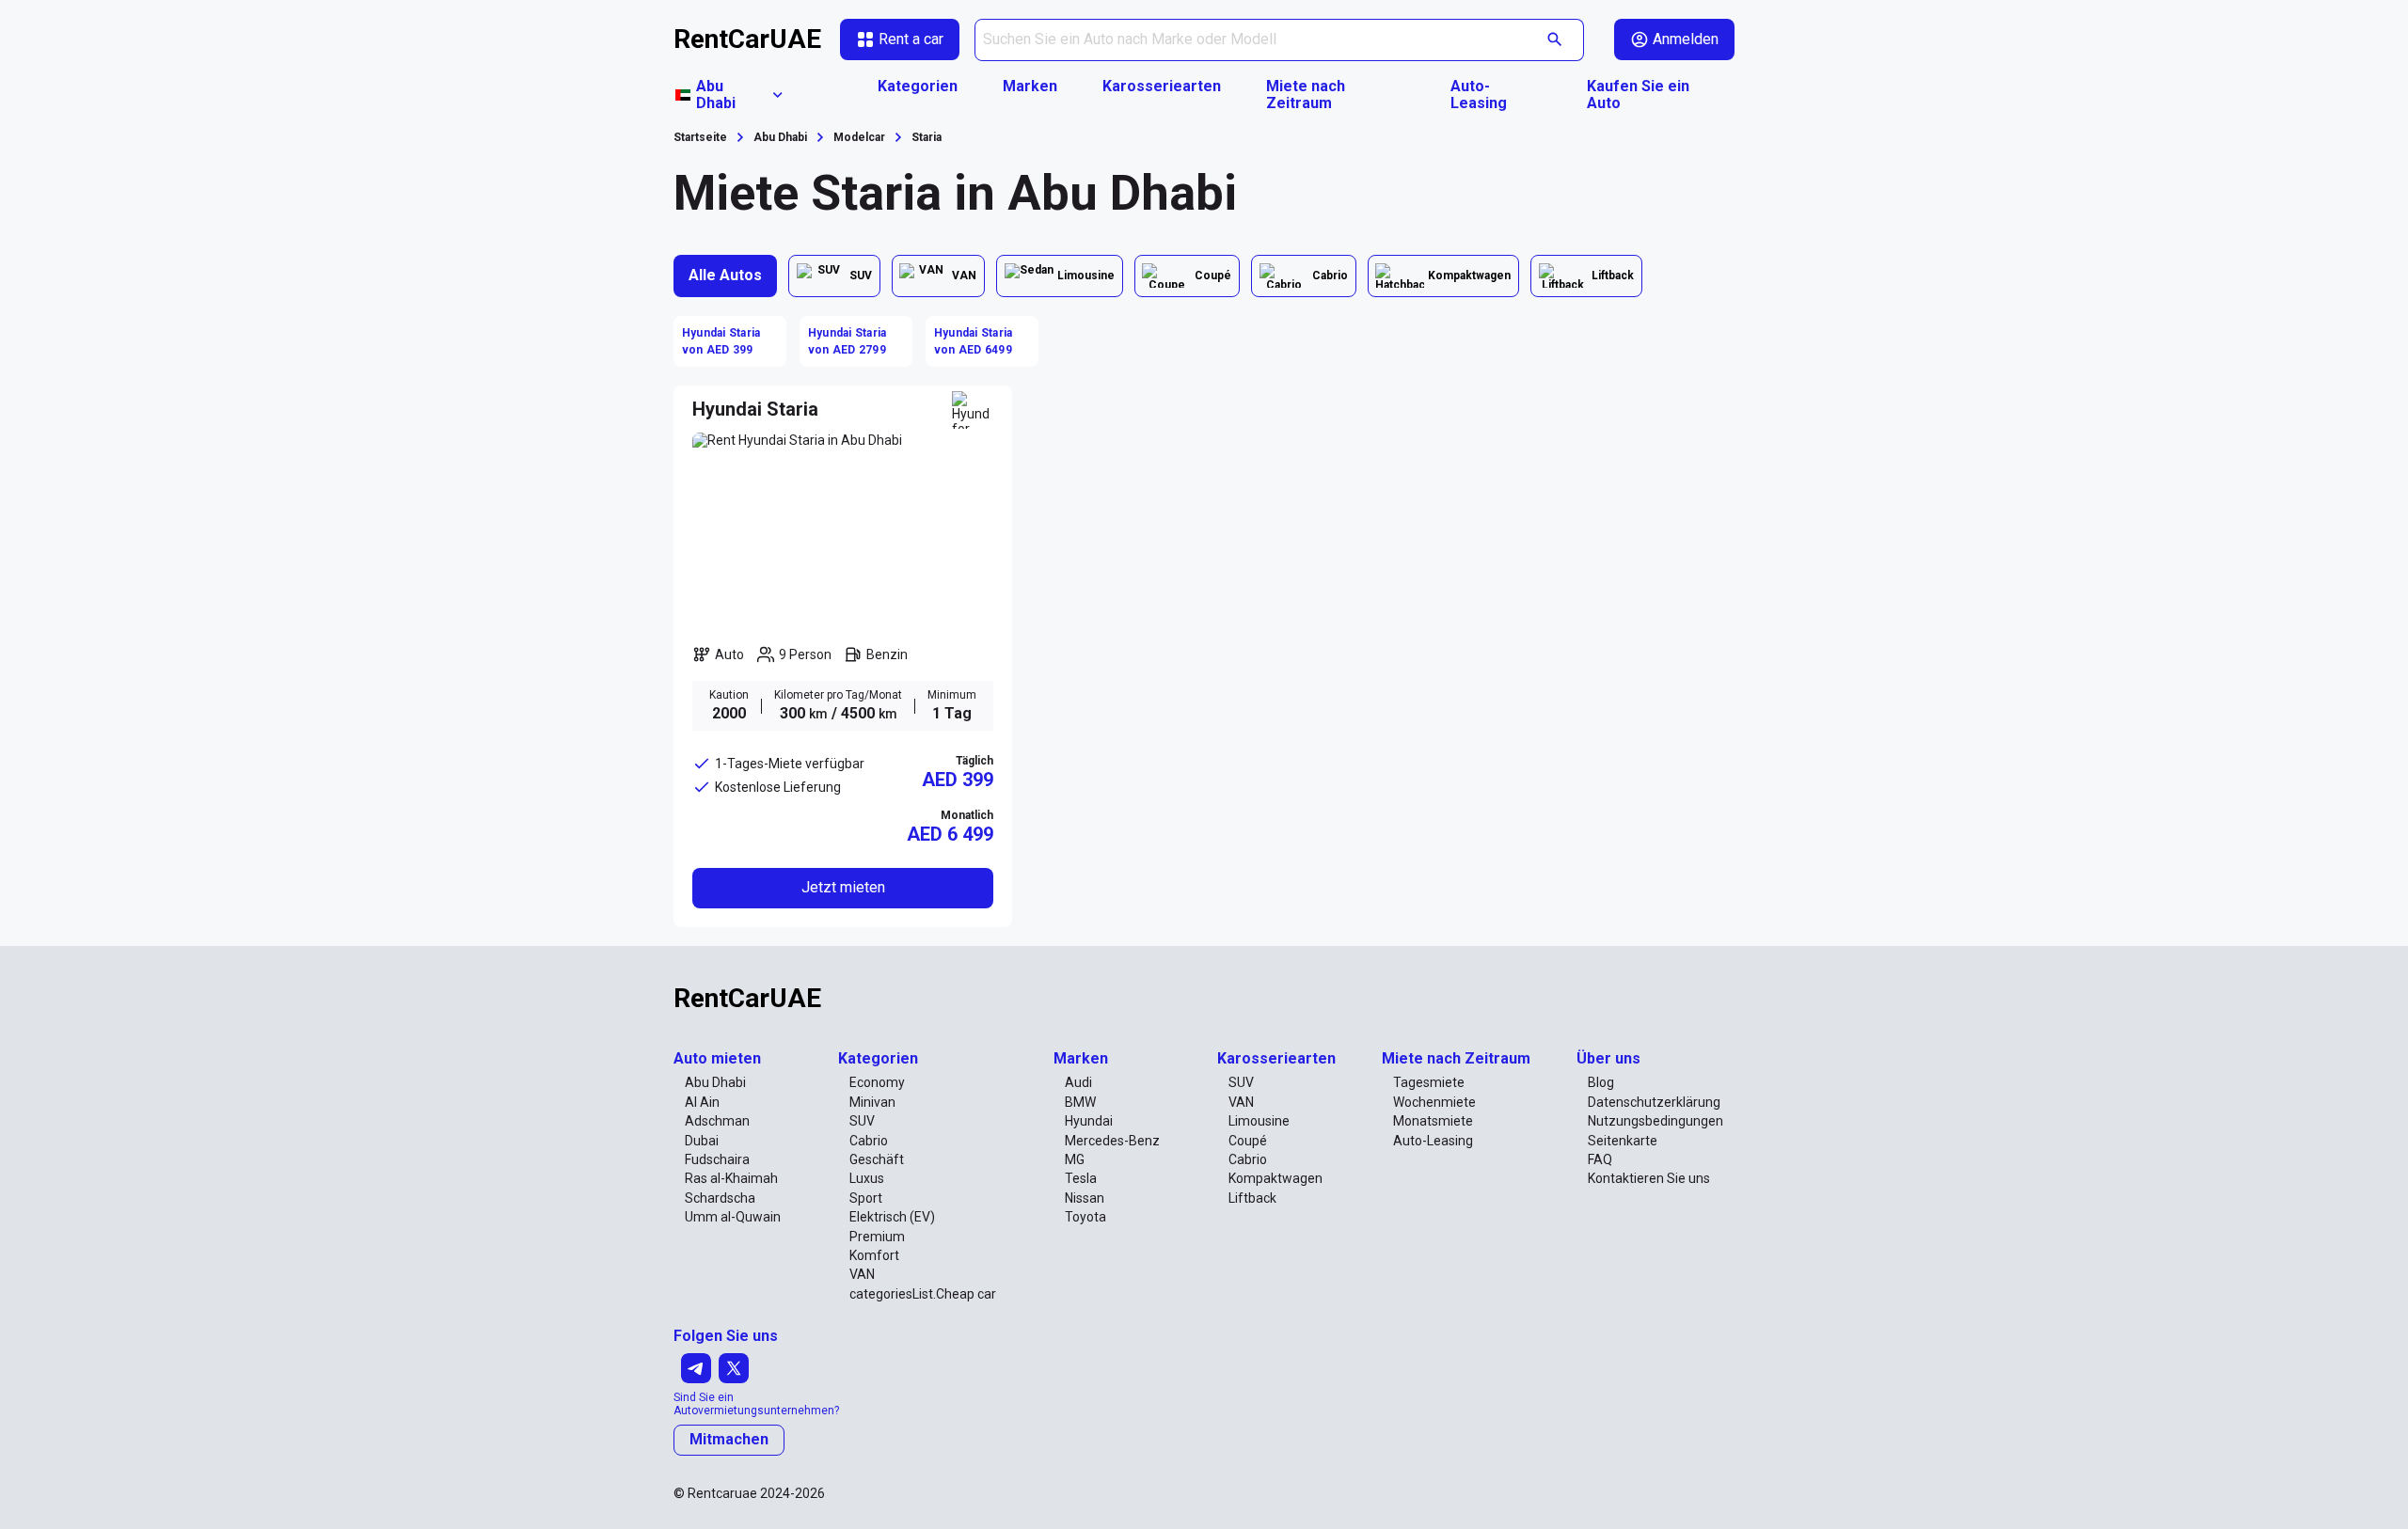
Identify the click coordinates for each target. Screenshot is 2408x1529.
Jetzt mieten (843, 887)
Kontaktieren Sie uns (1649, 1178)
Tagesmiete (1429, 1082)
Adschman (717, 1121)
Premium (877, 1237)
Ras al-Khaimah (731, 1178)
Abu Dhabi (715, 1082)
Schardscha (720, 1198)
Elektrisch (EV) (892, 1217)
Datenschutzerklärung (1654, 1102)
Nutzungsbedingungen (1655, 1121)
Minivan (872, 1102)
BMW (1080, 1102)
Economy (877, 1082)
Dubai (702, 1141)
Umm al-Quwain (733, 1217)
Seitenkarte (1623, 1141)
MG (1075, 1159)
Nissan (1085, 1198)
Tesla (1081, 1178)
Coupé (1248, 1141)
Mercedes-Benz (1112, 1141)
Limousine (1259, 1121)
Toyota (1085, 1217)
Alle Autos (725, 275)
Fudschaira (717, 1159)
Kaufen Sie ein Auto (1638, 95)
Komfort (874, 1255)
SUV (862, 1121)
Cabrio (869, 1141)
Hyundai (1089, 1121)
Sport (866, 1198)
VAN (862, 1274)
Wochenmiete (1434, 1102)
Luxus (867, 1178)
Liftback (1252, 1198)
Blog (1601, 1082)
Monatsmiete (1433, 1121)
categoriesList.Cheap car (923, 1294)
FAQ (1600, 1159)
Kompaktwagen (1275, 1178)
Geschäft (877, 1159)
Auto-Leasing (1479, 95)
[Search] (1555, 40)
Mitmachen (729, 1439)
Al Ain (702, 1102)
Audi (1078, 1082)
